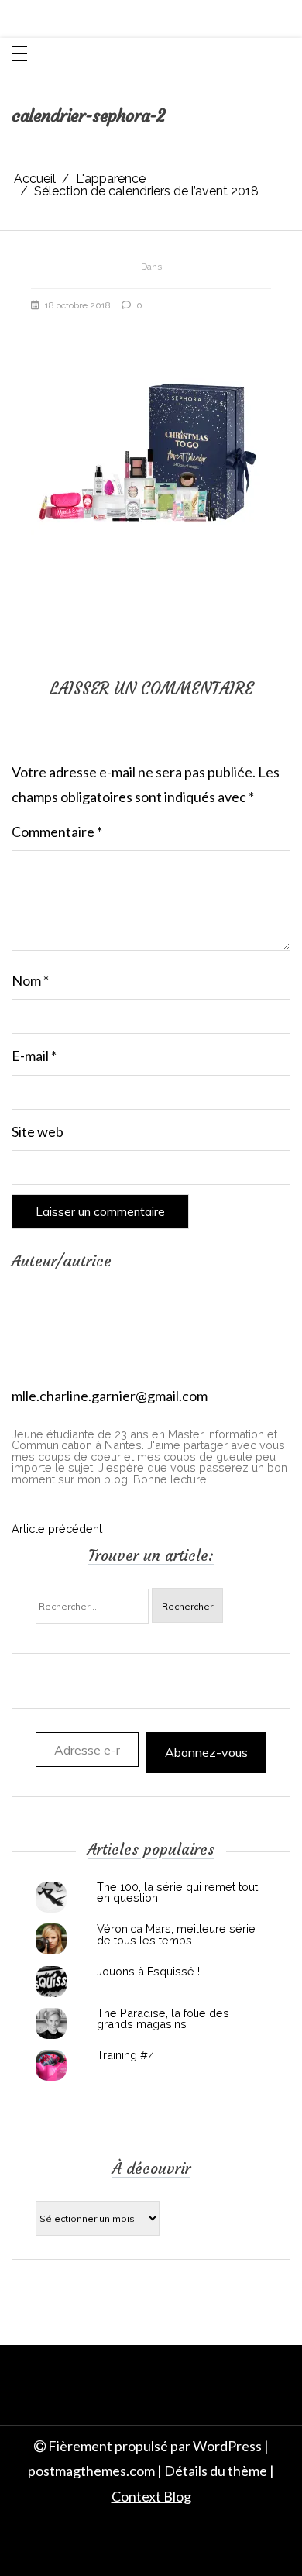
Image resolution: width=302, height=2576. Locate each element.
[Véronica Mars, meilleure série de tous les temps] (51, 1939)
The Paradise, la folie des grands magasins (163, 2019)
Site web (38, 1131)
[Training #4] (51, 2065)
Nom (30, 980)
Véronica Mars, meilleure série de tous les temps (176, 1935)
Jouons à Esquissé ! (148, 1972)
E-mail (34, 1056)
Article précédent (57, 1529)
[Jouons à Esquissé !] (51, 1982)
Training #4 (126, 2055)
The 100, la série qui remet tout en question (177, 1893)
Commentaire (57, 832)
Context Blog (151, 2496)
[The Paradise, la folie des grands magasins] (51, 2023)
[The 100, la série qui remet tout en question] (51, 1897)
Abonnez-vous (206, 1752)
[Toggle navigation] (19, 55)
